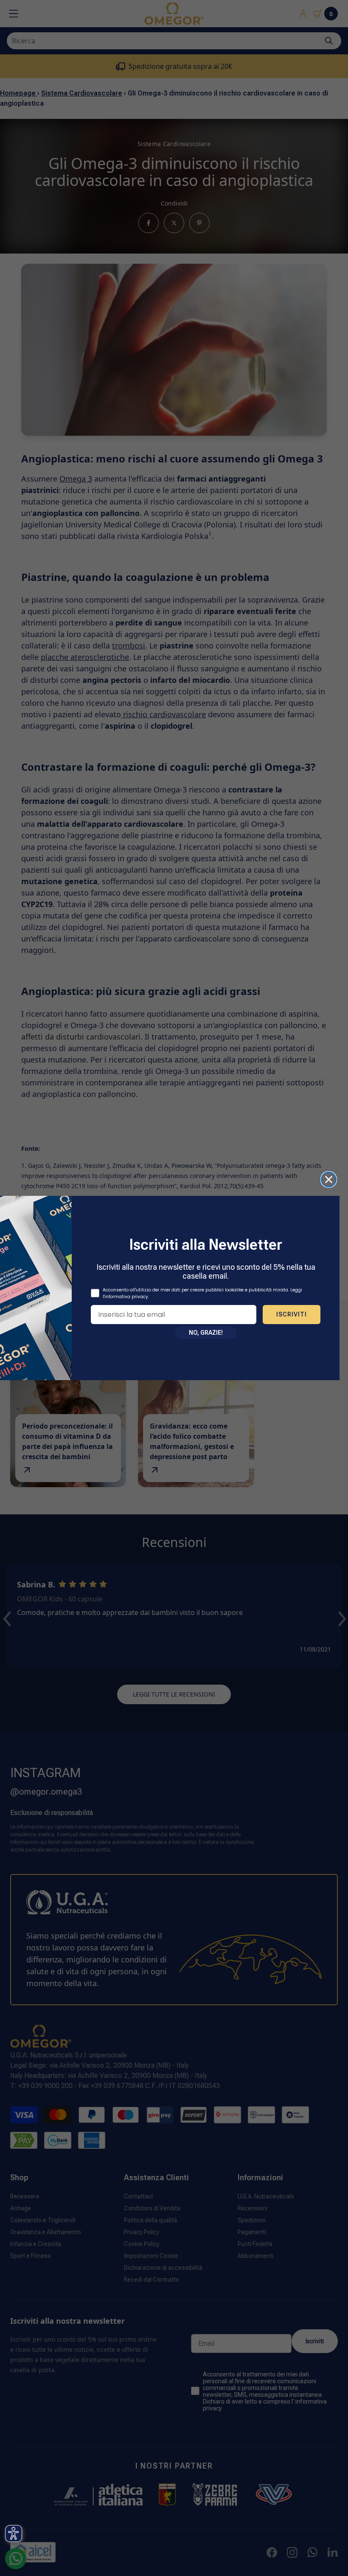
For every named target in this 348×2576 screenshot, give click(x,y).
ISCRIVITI (292, 1314)
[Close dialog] (329, 1179)
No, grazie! (206, 1333)
